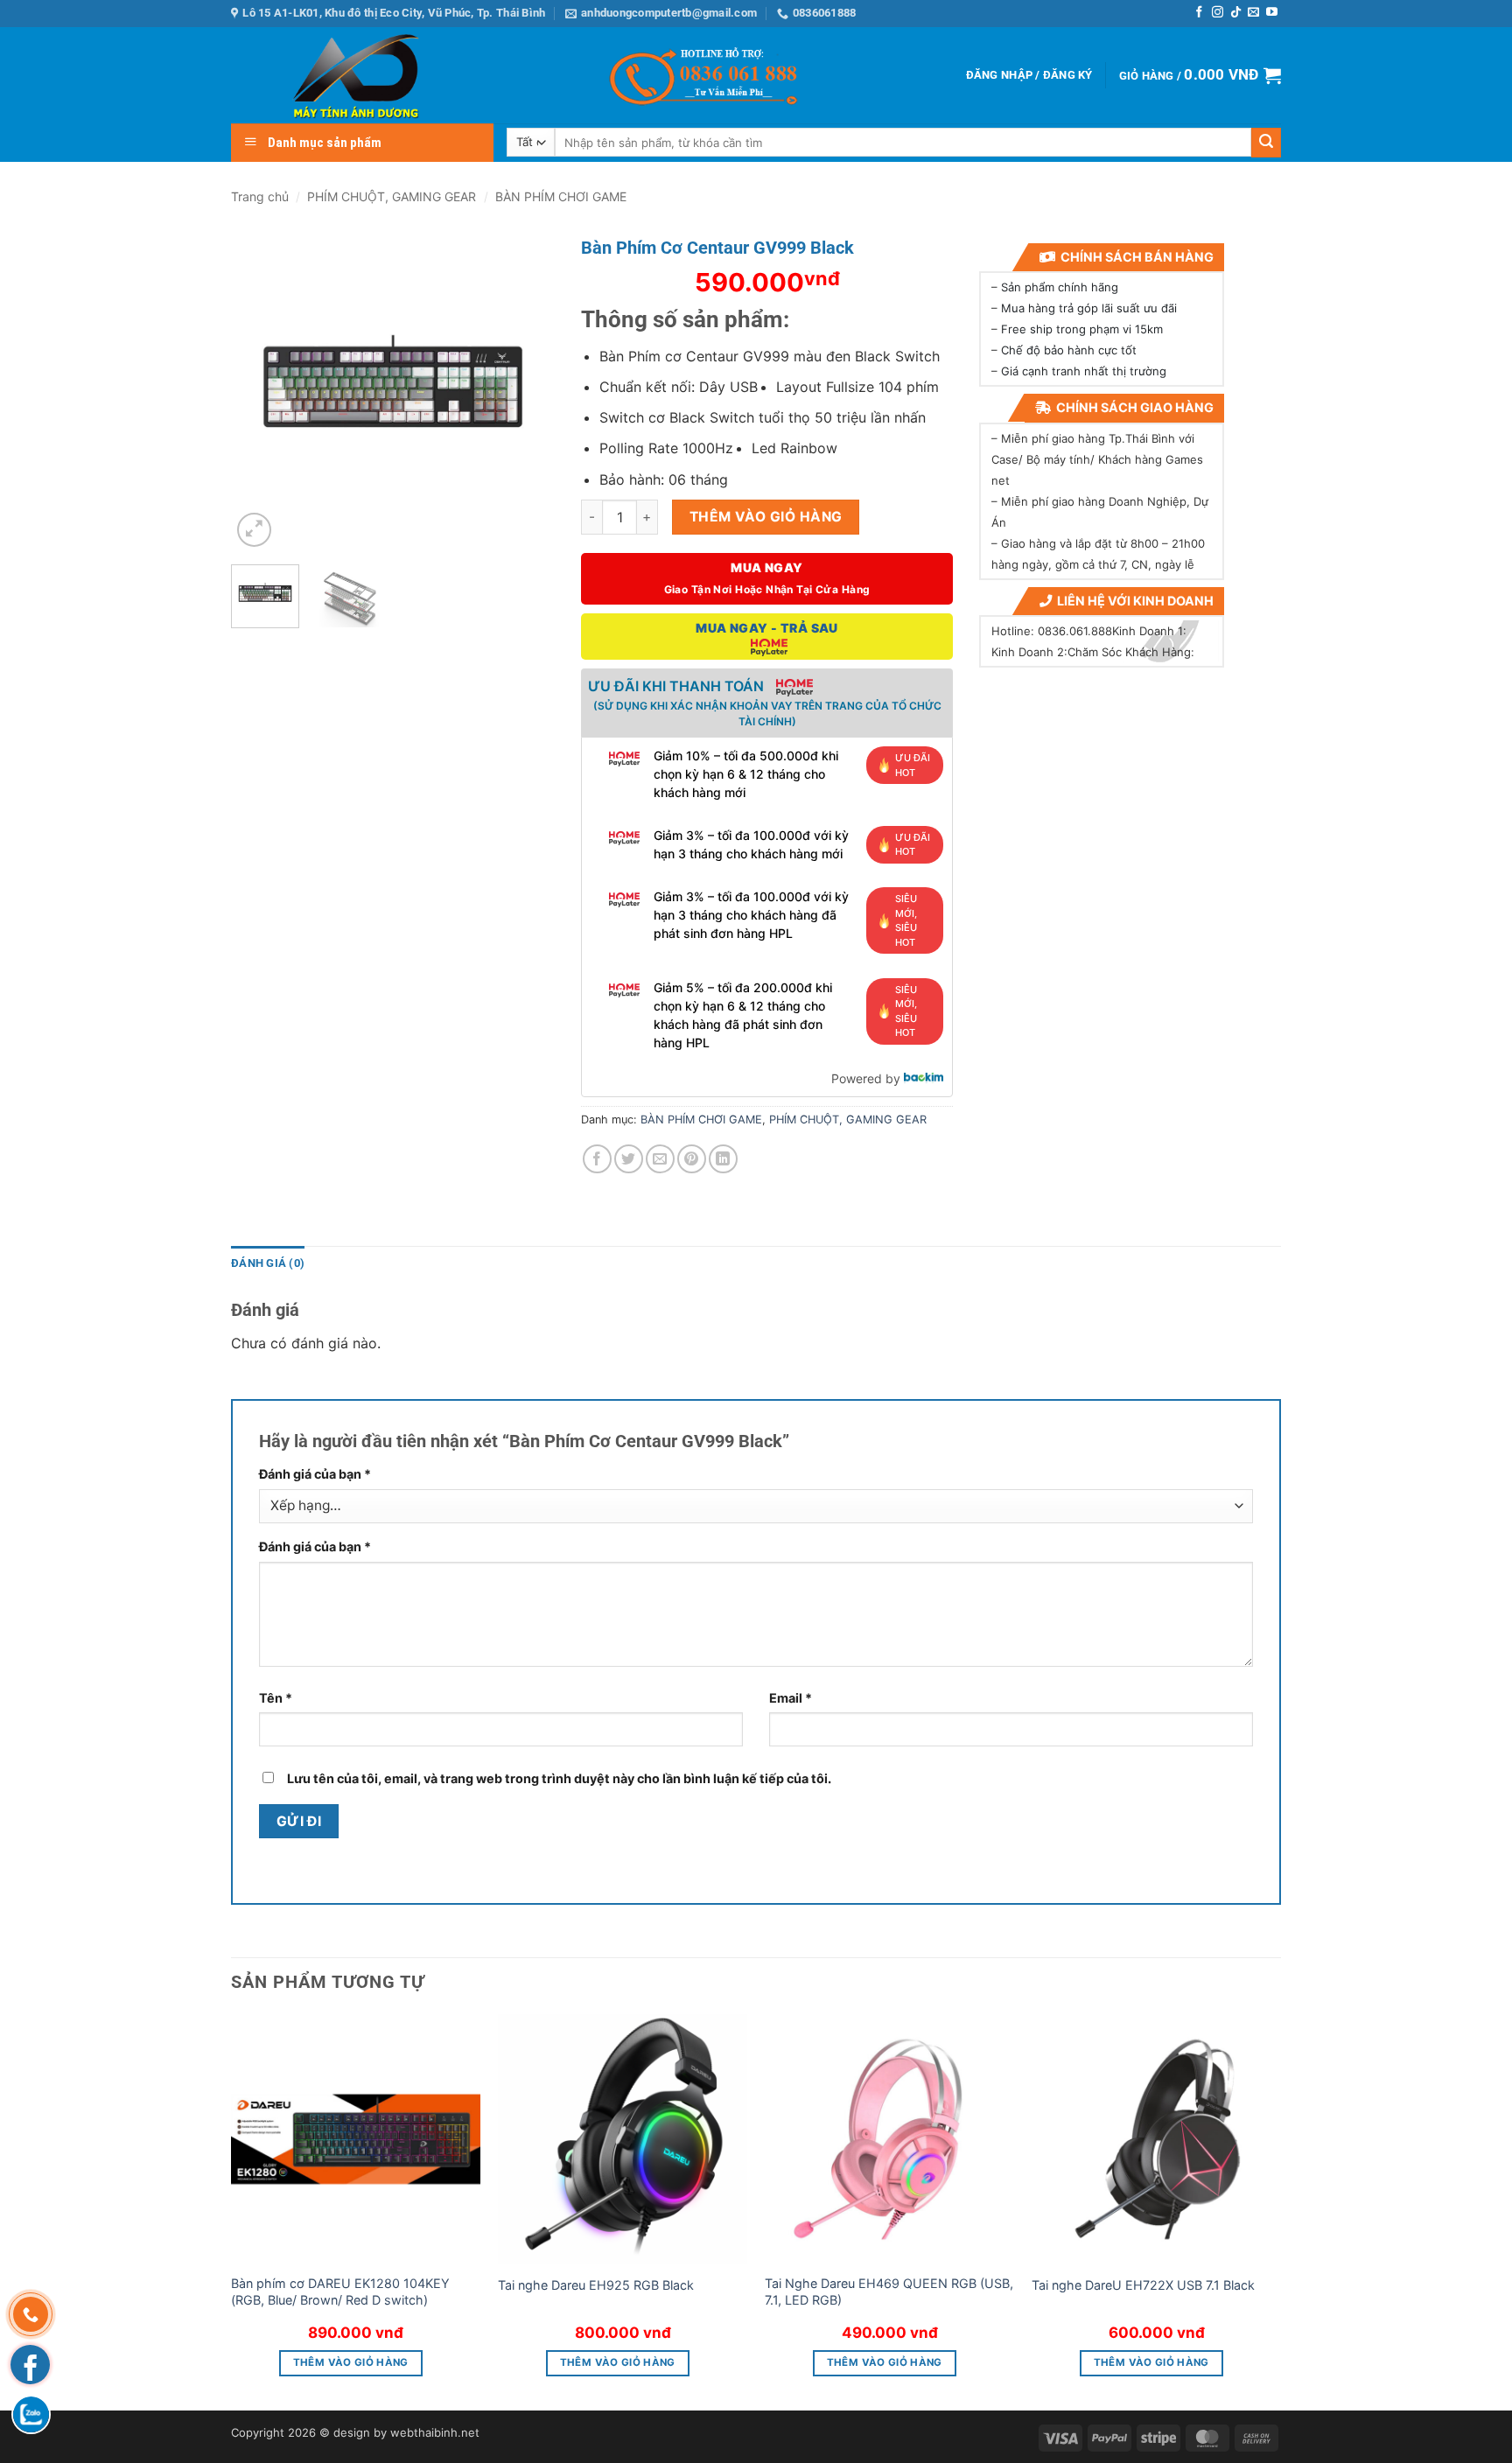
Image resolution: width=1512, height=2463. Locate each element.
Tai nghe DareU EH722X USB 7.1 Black (1143, 2285)
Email (791, 1698)
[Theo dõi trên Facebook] (1199, 13)
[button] (1029, 75)
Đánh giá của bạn (315, 1474)
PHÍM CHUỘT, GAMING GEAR (392, 196)
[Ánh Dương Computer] (323, 75)
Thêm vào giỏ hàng (766, 517)
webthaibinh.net (435, 2432)
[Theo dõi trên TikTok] (1236, 13)
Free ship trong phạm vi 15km (1082, 329)
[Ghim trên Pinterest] (692, 1159)
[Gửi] (1266, 143)
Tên (276, 1698)
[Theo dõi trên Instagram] (1218, 13)
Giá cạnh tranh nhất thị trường (1084, 371)
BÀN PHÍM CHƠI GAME (561, 196)
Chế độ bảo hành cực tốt (1069, 350)
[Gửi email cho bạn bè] (660, 1159)
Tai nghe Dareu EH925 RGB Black (596, 2285)
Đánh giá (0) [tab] (268, 1263)
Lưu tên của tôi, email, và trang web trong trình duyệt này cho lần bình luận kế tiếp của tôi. (559, 1778)
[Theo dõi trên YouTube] (1272, 13)
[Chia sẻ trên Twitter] (629, 1159)
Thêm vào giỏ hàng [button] (351, 2362)
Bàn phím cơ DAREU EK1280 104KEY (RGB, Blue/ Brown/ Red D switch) (340, 2292)
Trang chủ (260, 196)
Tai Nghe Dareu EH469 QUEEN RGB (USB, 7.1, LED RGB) (889, 2292)
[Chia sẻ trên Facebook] (597, 1159)
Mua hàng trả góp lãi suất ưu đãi (1089, 308)
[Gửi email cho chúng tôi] (1253, 13)
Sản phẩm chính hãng (1060, 287)
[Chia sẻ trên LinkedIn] (723, 1159)
